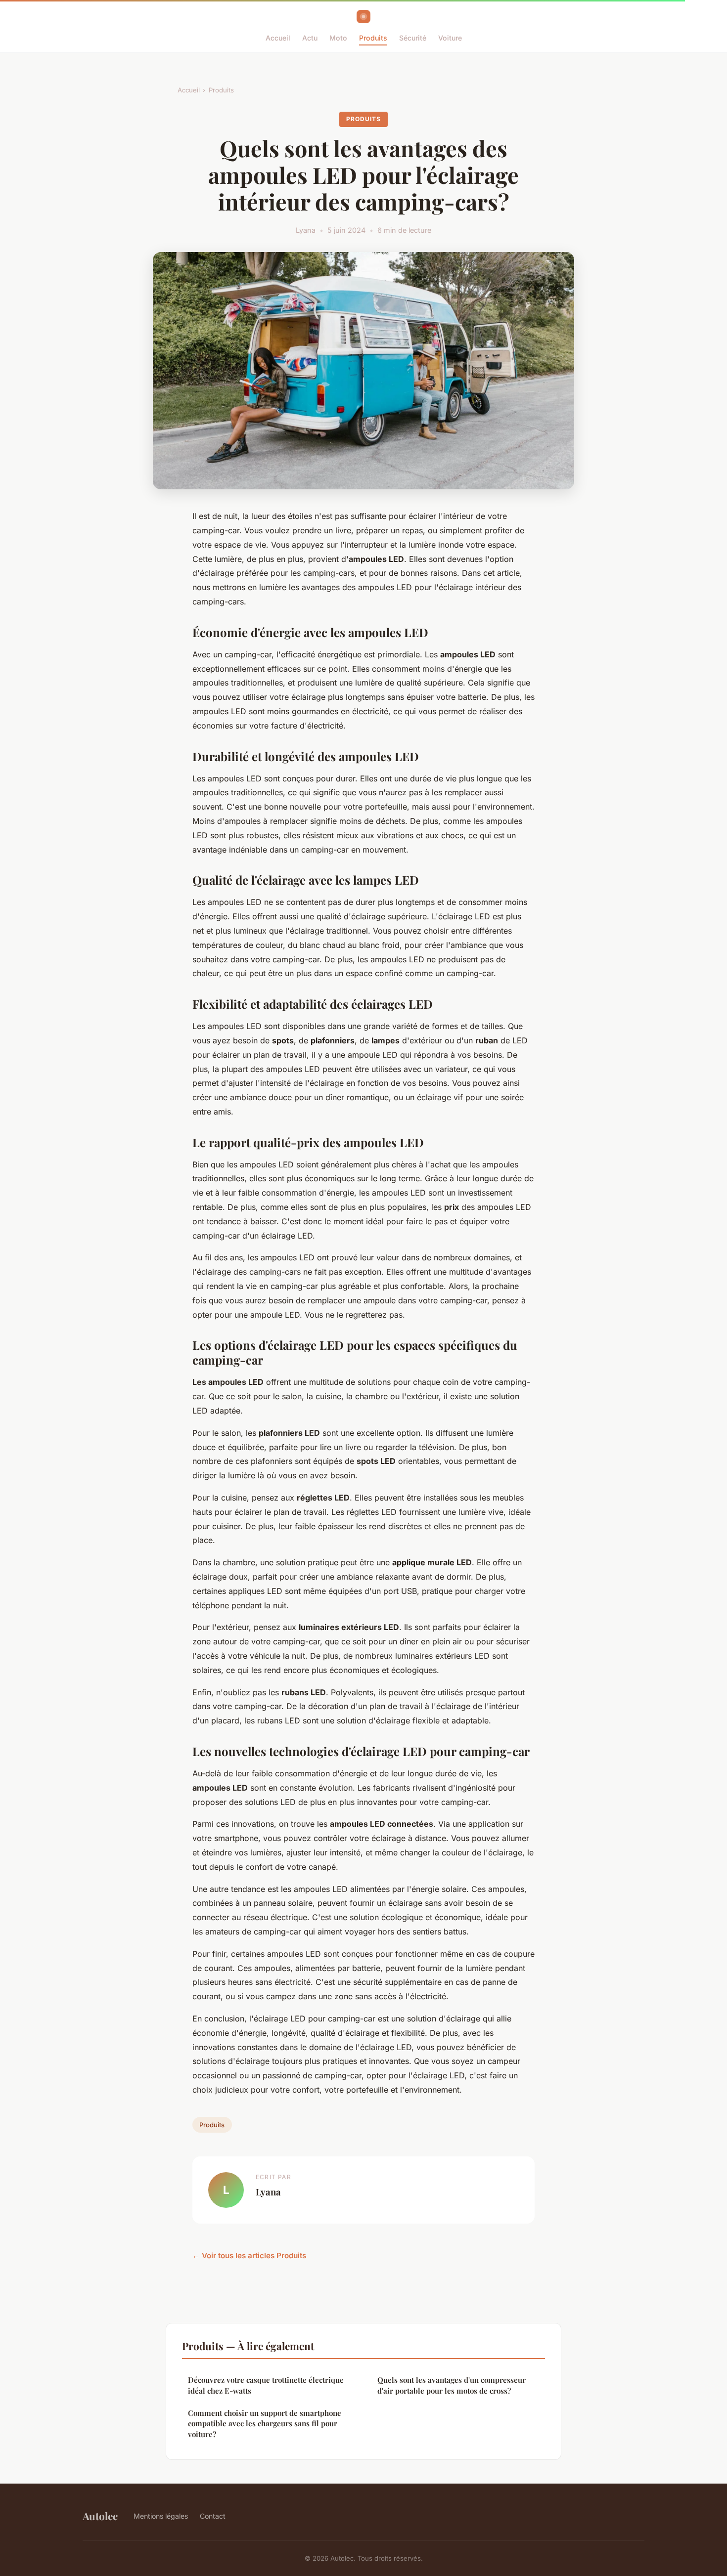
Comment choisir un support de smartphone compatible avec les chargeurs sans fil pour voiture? (265, 2424)
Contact (213, 2516)
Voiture (450, 38)
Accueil (278, 38)
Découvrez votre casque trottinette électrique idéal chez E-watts (266, 2385)
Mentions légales (161, 2516)
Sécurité (413, 38)
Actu (310, 38)
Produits (373, 38)
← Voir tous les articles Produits (249, 2255)
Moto (338, 38)
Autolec (100, 2516)
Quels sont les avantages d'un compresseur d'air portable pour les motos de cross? (452, 2385)
